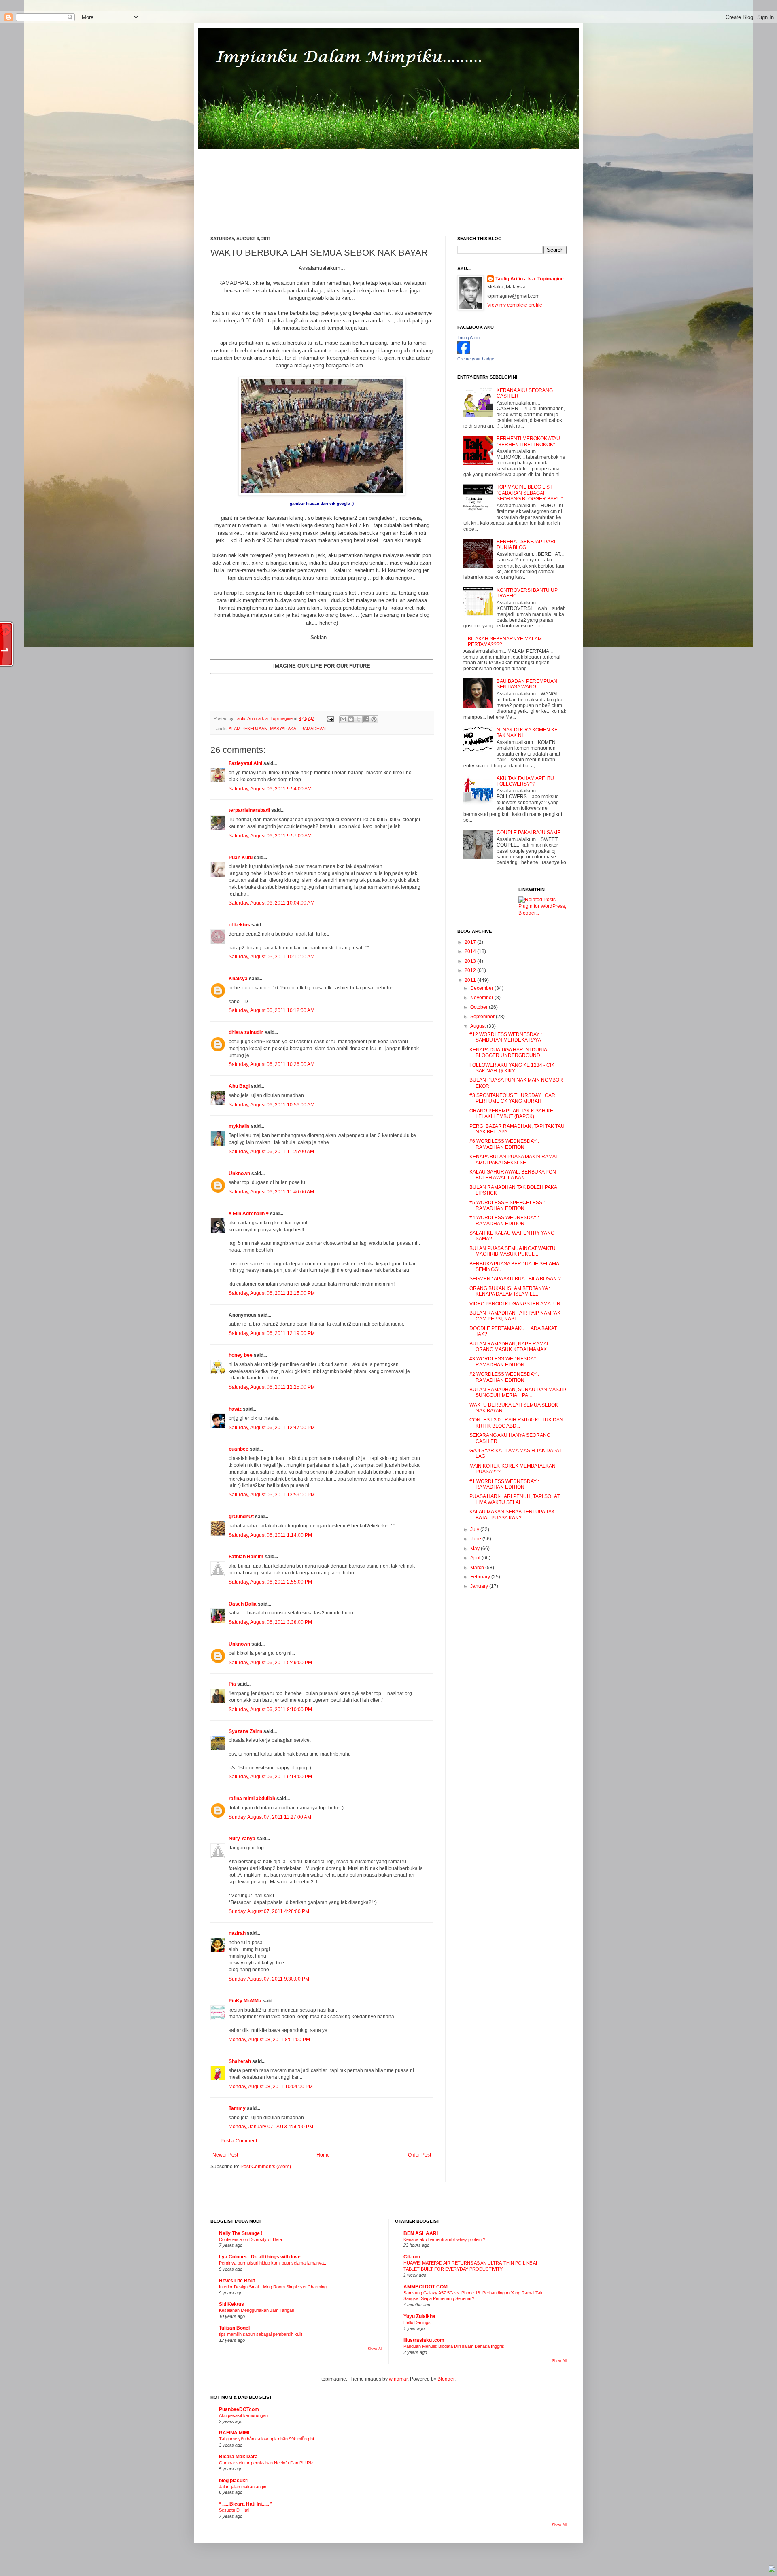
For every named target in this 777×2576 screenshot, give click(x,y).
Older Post (419, 2155)
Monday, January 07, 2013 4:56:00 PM (271, 2127)
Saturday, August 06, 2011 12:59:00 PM (272, 1495)
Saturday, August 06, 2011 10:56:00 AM (272, 1105)
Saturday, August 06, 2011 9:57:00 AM (270, 836)
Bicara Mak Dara (238, 2457)
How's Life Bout (237, 2281)
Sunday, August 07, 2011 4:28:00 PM (269, 1911)
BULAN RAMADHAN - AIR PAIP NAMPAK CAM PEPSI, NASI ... (515, 1316)
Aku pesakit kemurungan (243, 2415)
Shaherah (240, 2061)
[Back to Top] (772, 2570)
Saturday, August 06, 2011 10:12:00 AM (272, 1010)
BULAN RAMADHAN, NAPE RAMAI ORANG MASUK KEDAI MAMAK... (510, 1347)
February (481, 1577)
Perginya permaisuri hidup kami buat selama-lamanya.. (273, 2263)
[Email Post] (330, 718)
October (480, 1007)
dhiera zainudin (246, 1032)
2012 (471, 970)
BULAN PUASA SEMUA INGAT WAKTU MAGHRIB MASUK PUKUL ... (513, 1251)
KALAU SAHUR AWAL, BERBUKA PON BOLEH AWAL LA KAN (513, 1175)
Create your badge (476, 359)
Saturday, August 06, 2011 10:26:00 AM (272, 1064)
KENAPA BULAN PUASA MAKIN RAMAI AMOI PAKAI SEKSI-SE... (513, 1159)
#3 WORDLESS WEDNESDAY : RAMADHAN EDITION (504, 1362)
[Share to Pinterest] (374, 719)
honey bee (241, 1355)
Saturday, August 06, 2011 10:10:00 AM (272, 957)
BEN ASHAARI (421, 2233)
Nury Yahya (242, 1839)
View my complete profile (515, 305)
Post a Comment (239, 2141)
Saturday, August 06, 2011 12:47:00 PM (272, 1428)
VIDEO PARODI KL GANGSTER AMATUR (515, 1304)
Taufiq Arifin (468, 337)
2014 (471, 951)
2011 (471, 980)
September (483, 1017)
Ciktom (412, 2257)
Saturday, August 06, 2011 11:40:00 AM (271, 1192)
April (476, 1558)
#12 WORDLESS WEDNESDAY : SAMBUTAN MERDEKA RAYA (506, 1037)
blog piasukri (234, 2481)
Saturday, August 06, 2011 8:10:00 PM (270, 1710)
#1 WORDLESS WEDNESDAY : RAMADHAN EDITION (504, 1484)
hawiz (235, 1409)
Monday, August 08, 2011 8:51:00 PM (269, 2040)
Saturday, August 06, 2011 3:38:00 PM (270, 1622)
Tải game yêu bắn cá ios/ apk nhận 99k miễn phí (266, 2439)
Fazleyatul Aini (245, 763)
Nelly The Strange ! (241, 2233)
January (480, 1586)
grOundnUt (241, 1517)
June (476, 1539)
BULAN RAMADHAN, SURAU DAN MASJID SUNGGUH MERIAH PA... (518, 1392)
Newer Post (225, 2155)
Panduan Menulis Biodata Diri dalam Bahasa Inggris (454, 2346)
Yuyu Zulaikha (419, 2316)
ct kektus (239, 925)
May (476, 1549)
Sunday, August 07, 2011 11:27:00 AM (270, 1817)
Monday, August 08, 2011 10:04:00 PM (271, 2087)
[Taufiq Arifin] (464, 352)
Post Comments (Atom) (266, 2167)
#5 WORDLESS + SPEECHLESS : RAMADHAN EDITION (507, 1205)
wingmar (398, 2379)
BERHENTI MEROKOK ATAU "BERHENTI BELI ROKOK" (528, 441)
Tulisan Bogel (234, 2328)
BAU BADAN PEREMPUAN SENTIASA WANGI (527, 684)
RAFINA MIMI (234, 2433)
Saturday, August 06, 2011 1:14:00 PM (270, 1535)
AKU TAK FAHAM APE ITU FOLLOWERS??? (525, 781)
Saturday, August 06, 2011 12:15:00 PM (272, 1293)
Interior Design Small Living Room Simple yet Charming (273, 2287)
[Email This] (343, 719)
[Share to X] (359, 719)
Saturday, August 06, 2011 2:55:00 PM (270, 1582)
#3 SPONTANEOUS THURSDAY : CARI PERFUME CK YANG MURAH (513, 1098)
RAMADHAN (313, 729)
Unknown (239, 1174)
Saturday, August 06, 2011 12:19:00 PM (272, 1333)
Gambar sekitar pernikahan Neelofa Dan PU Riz (266, 2463)
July (475, 1529)
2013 (471, 961)
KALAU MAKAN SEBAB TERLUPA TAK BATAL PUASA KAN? (512, 1515)
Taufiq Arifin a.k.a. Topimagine (264, 718)
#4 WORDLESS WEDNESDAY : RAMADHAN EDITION (504, 1220)
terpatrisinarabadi (249, 810)
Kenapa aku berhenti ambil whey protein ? (444, 2239)
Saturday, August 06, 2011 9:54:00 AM (270, 789)
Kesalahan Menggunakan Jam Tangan (257, 2310)
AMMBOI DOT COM (426, 2287)
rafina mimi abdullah (252, 1799)
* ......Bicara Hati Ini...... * (246, 2504)
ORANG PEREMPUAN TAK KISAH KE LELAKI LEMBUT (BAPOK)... (511, 1114)
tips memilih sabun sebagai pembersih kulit (261, 2334)
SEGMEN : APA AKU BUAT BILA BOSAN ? (515, 1279)
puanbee (239, 1449)
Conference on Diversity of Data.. (252, 2239)
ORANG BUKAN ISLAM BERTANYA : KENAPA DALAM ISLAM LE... (510, 1291)
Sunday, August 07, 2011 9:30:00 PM (269, 1979)
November (482, 998)
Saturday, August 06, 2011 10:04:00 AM (272, 903)
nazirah (237, 1933)
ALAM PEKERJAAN (248, 729)
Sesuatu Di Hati (234, 2510)
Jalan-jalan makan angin (243, 2487)
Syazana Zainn (245, 1731)
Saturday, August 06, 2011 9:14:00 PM (270, 1777)
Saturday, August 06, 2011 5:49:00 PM (270, 1663)
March (478, 1568)
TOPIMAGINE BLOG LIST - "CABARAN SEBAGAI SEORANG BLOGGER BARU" (530, 493)
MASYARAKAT (284, 729)
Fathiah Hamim (246, 1557)
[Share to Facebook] (366, 719)
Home (323, 2155)
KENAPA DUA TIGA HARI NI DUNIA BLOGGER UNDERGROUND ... (508, 1053)
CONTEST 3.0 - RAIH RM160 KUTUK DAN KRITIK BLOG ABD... (516, 1423)
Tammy (237, 2108)
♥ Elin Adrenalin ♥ (249, 1214)
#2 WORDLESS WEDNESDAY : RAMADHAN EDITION (504, 1377)
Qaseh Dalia (243, 1604)
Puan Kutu (241, 858)
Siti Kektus (231, 2304)
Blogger (446, 2379)
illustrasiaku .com (424, 2340)
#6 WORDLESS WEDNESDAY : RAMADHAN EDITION (504, 1144)
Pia (232, 1684)
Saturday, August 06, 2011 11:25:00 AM (271, 1152)
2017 (471, 942)
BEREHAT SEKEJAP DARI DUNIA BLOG (526, 544)
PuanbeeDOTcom (239, 2409)
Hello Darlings (417, 2322)
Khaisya (238, 979)
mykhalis (239, 1126)
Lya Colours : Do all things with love (260, 2257)
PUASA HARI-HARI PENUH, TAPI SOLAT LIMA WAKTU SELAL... (515, 1499)
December (482, 988)
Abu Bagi (239, 1086)
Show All (375, 2349)
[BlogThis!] (351, 719)
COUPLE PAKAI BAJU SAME (529, 833)
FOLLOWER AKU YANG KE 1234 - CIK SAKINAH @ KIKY (512, 1068)
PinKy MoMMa (245, 2001)
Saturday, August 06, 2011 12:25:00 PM (272, 1387)
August (479, 1026)
